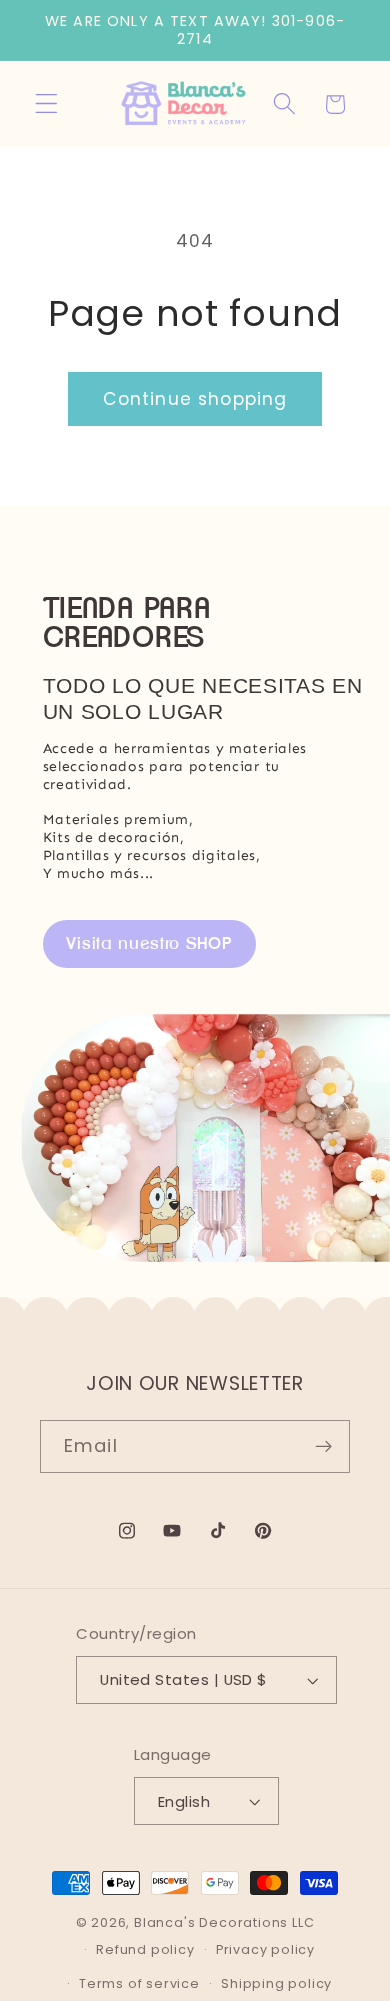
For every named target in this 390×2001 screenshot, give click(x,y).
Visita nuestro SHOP (149, 943)
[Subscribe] (323, 1447)
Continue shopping (195, 399)
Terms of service (139, 1983)
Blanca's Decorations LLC (224, 1922)
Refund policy (145, 1949)
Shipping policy (276, 1983)
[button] (46, 104)
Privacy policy (265, 1949)
